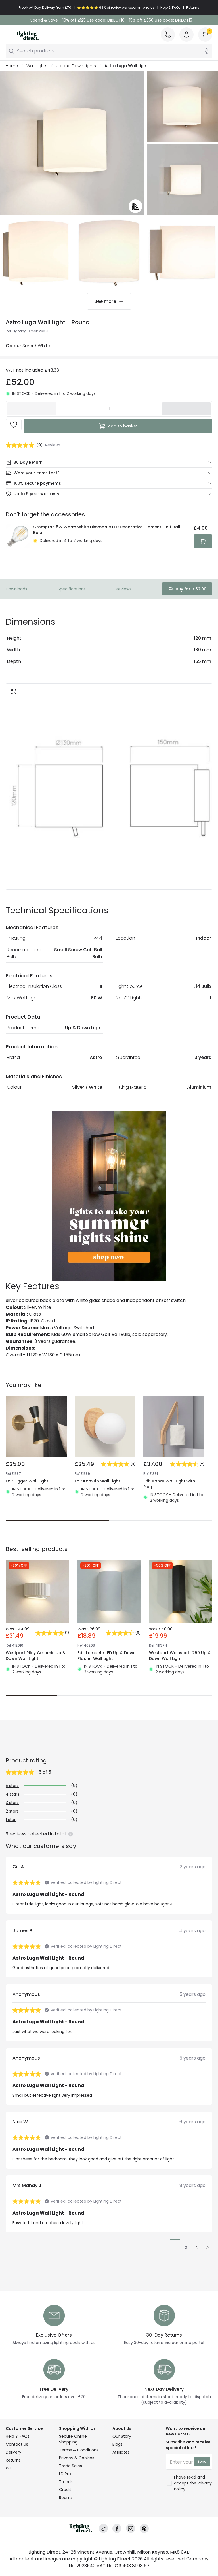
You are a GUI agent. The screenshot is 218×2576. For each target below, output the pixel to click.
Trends (66, 2482)
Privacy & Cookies (77, 2458)
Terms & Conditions (79, 2450)
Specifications (72, 589)
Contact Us (17, 2444)
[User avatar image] (186, 35)
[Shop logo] (28, 36)
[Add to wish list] (14, 425)
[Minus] (32, 409)
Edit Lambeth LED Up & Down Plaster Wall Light (107, 1656)
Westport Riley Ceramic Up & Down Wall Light (36, 1656)
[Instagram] (131, 2529)
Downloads (16, 589)
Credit (65, 2490)
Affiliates (121, 2452)
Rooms (66, 2498)
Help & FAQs (18, 2436)
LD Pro (65, 2474)
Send (202, 2461)
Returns (13, 2460)
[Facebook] (117, 2529)
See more (105, 301)
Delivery (13, 2452)
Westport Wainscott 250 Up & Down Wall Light (180, 1656)
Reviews (124, 589)
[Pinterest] (144, 2529)
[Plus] (186, 409)
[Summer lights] (109, 1196)
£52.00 (191, 589)
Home (12, 66)
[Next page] (197, 2248)
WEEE (11, 2468)
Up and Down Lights (76, 66)
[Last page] (207, 2248)
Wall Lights (37, 66)
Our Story (122, 2436)
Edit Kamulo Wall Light (97, 1481)
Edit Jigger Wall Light (27, 1481)
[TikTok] (103, 2529)
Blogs (118, 2444)
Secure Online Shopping (73, 2439)
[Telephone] (168, 35)
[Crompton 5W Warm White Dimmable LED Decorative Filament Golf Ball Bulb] (18, 536)
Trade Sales (71, 2466)
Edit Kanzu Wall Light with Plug (169, 1484)
